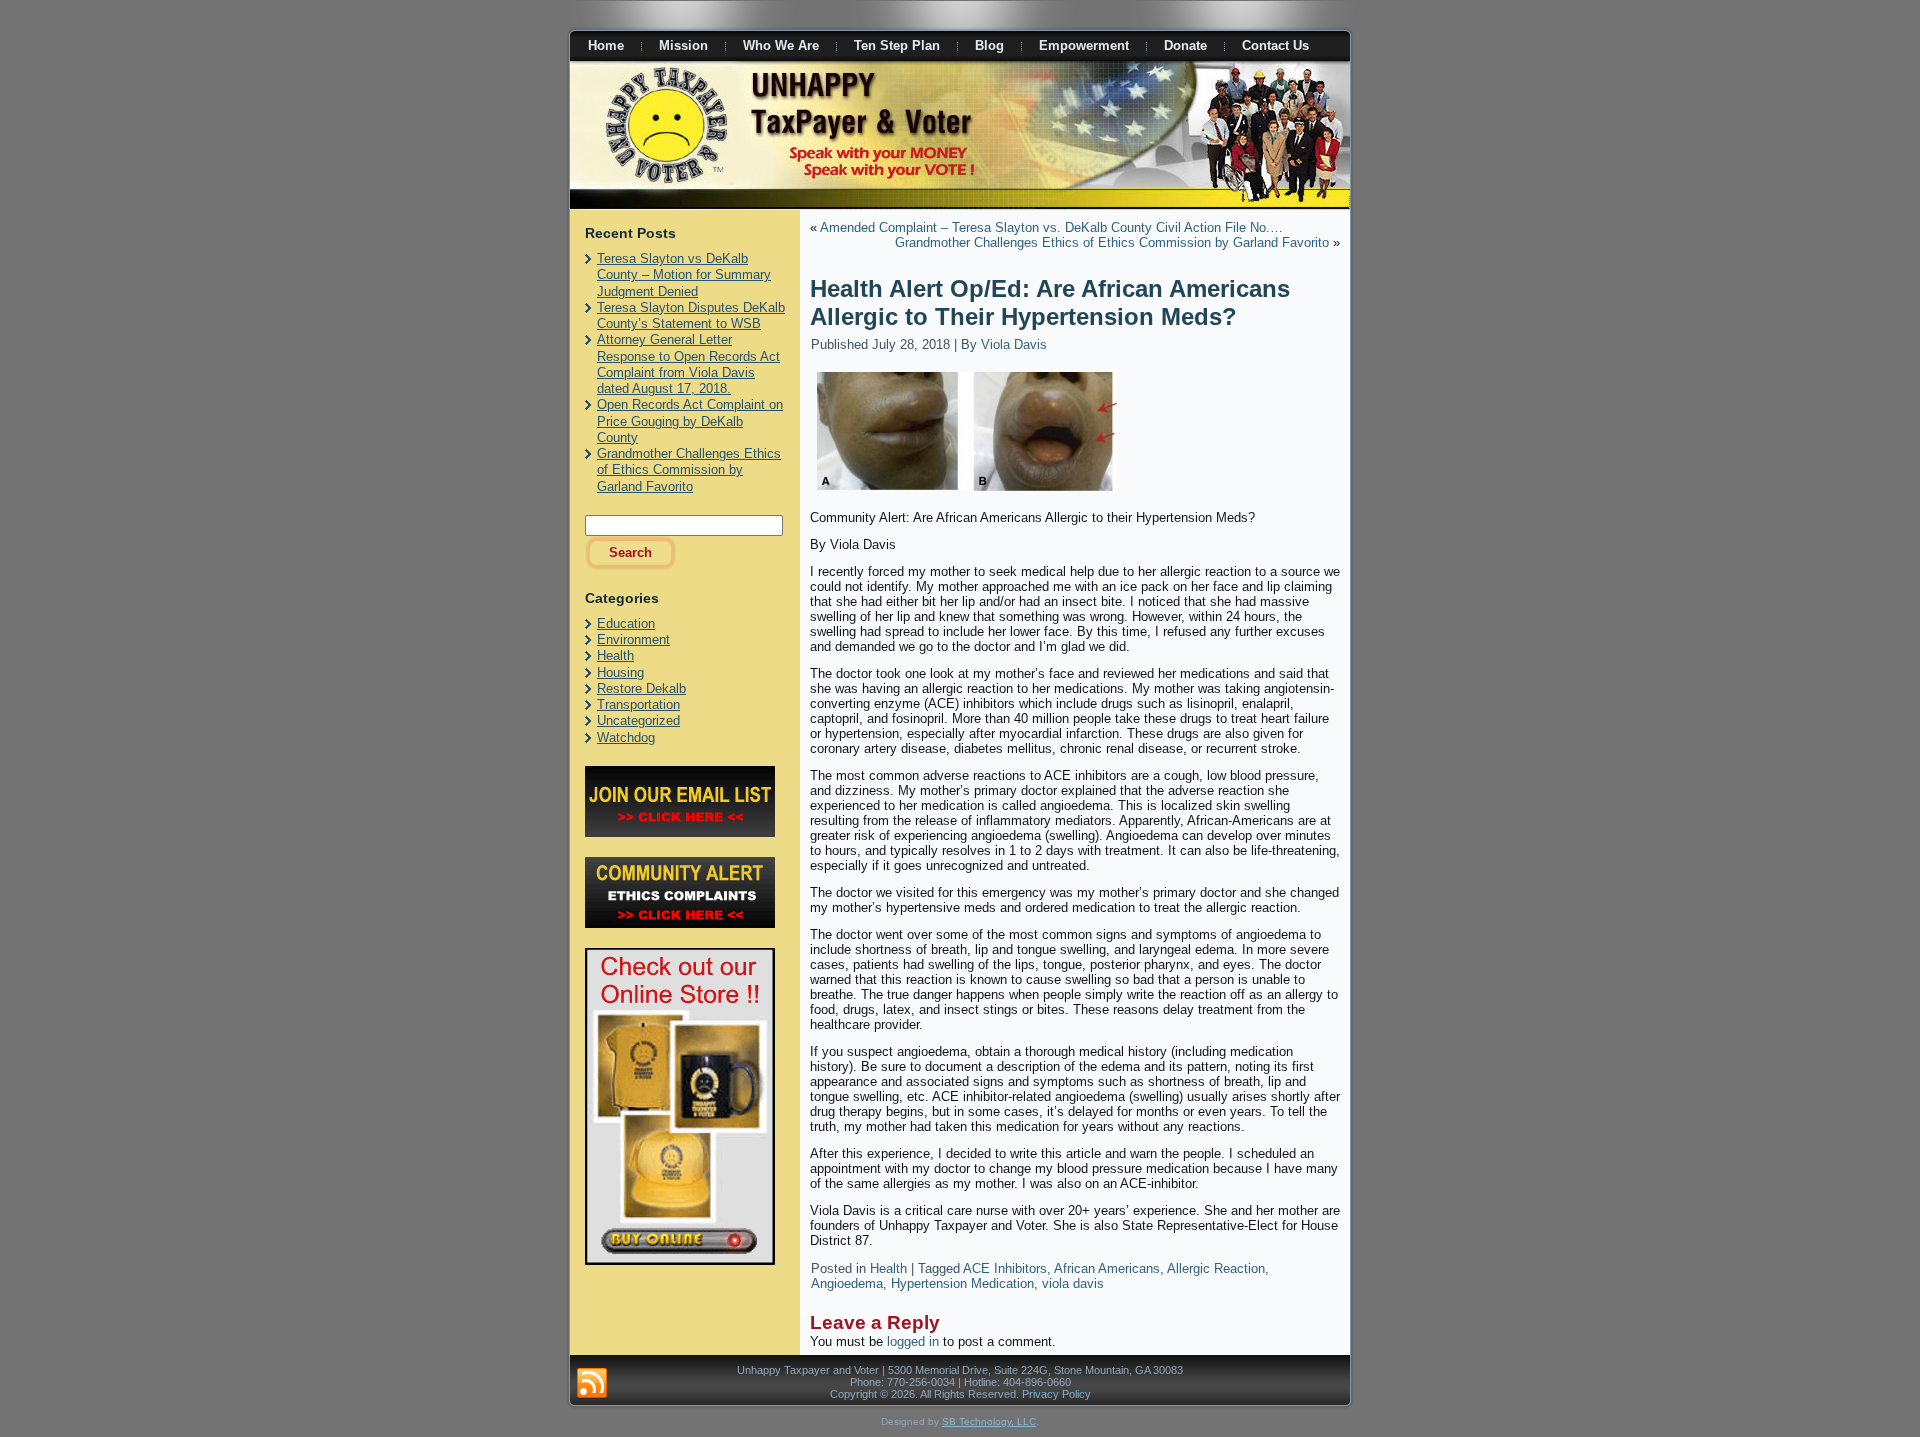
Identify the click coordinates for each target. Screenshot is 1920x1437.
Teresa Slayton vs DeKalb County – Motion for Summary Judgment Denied (684, 275)
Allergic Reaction (1216, 1268)
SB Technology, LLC (989, 1421)
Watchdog (626, 737)
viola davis (1073, 1283)
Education (626, 623)
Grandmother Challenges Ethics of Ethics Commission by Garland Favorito (689, 470)
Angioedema (847, 1283)
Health (615, 655)
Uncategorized (638, 720)
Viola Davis (1014, 344)
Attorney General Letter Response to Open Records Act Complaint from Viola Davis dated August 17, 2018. (688, 364)
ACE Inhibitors (1005, 1268)
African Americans (1107, 1268)
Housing (620, 672)
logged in (913, 1341)
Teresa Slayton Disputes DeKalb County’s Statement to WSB (691, 315)
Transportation (638, 704)
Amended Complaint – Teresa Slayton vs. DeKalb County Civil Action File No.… (1051, 227)
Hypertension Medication (962, 1283)
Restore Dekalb (641, 688)
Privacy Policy (1056, 1394)
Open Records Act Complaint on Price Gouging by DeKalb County (690, 421)
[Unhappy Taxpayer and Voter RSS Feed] (592, 1384)
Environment (633, 639)
